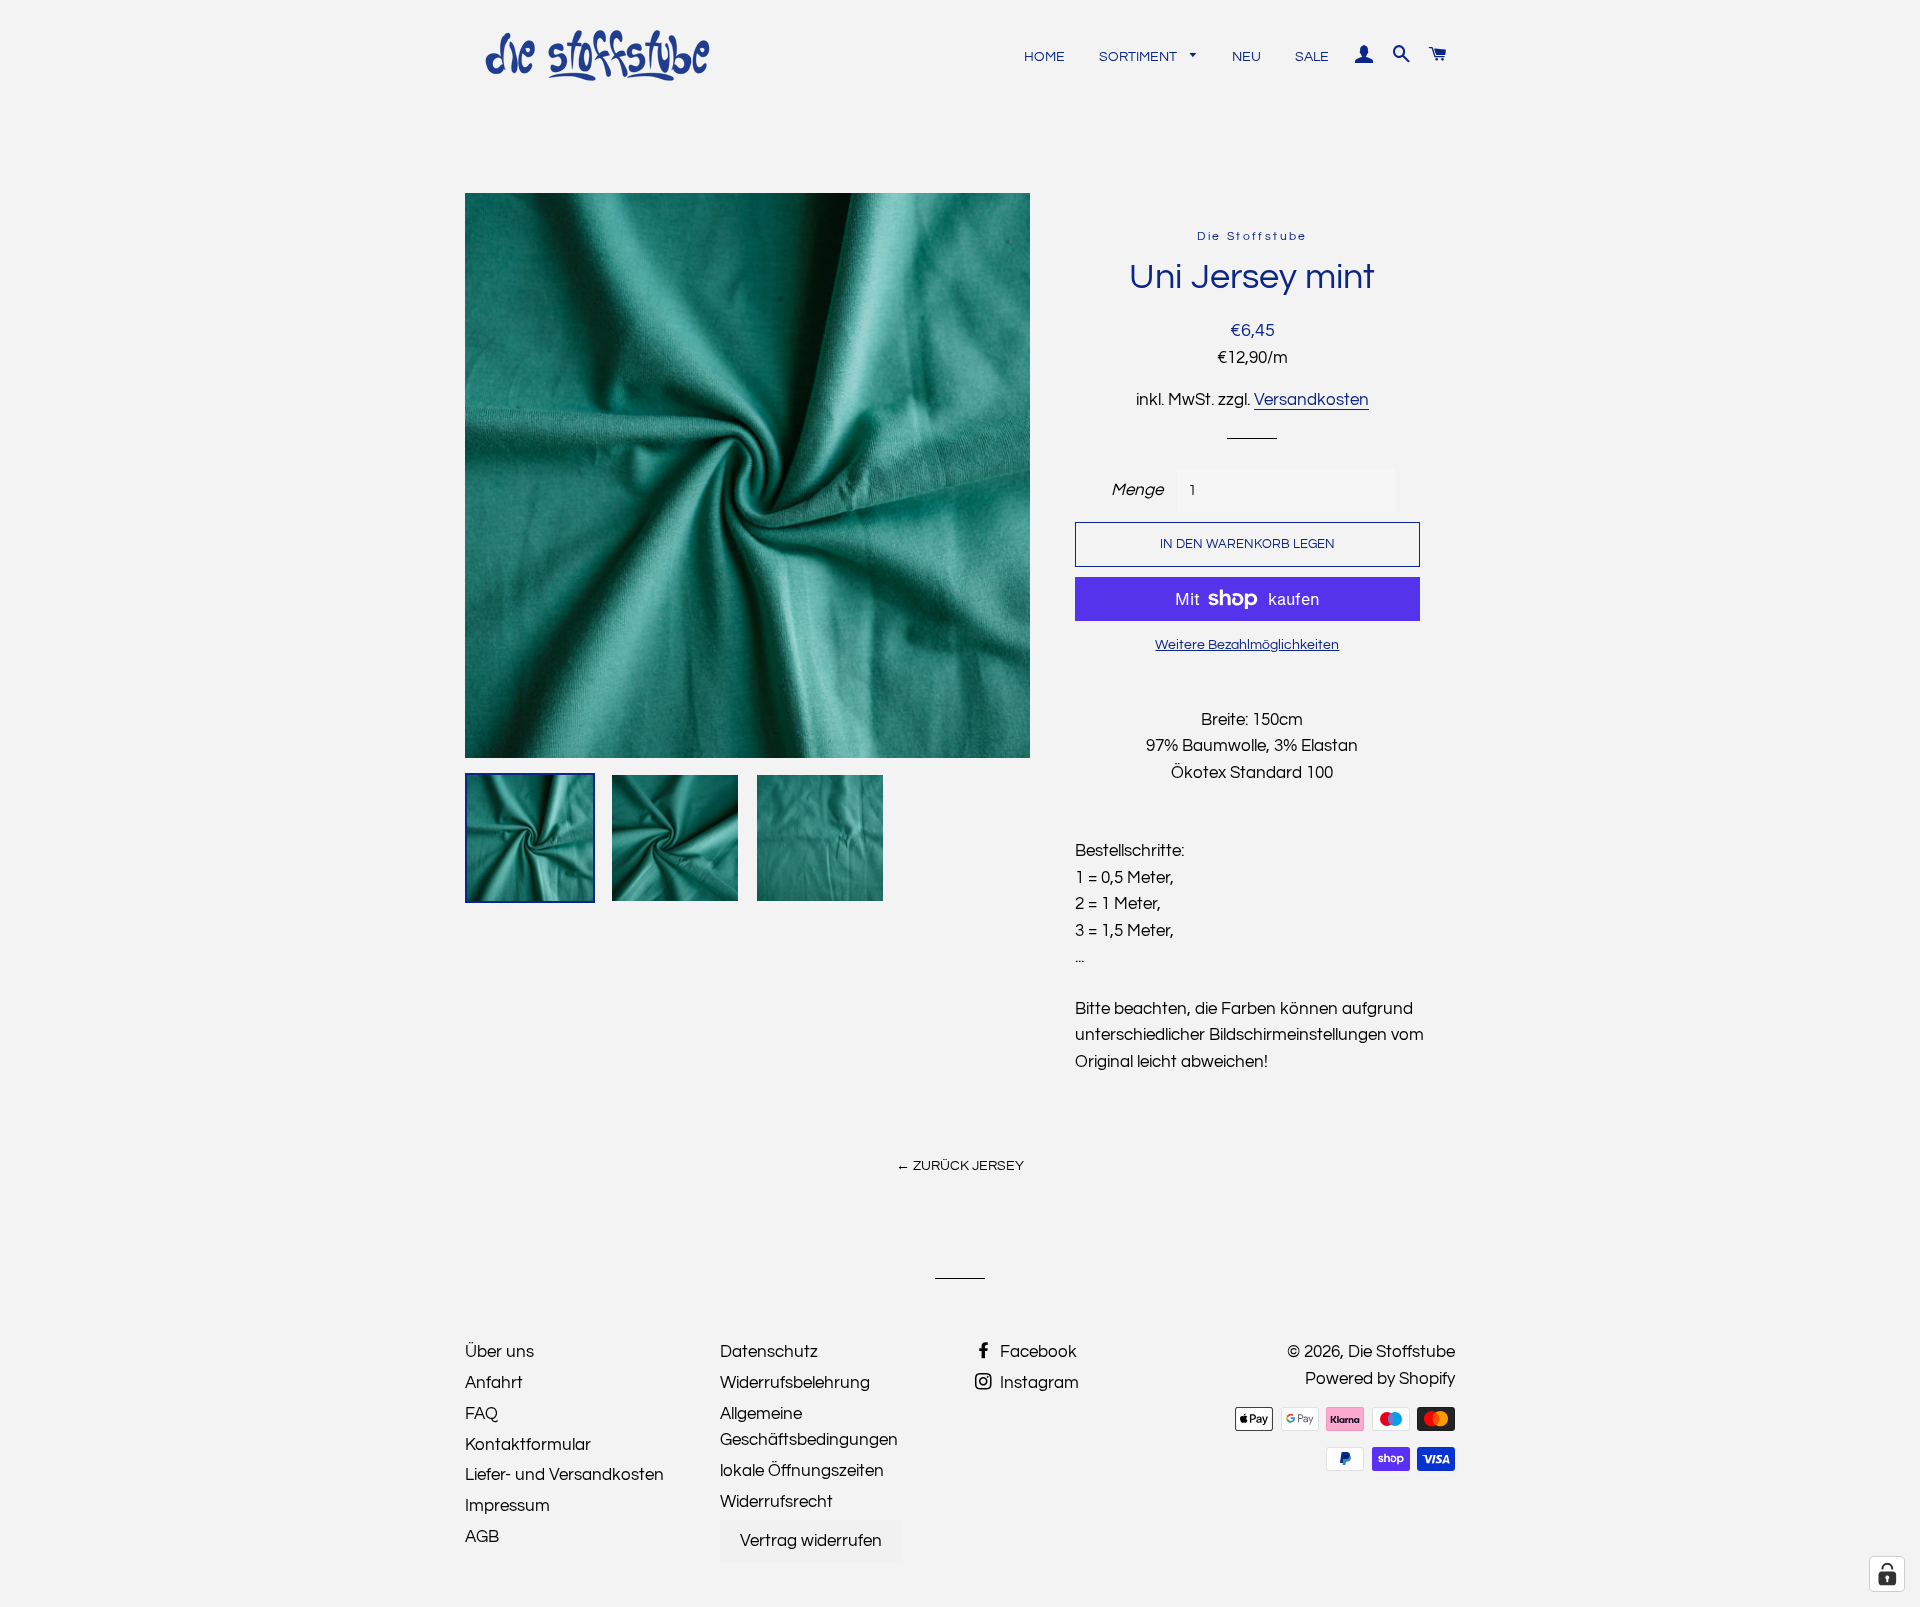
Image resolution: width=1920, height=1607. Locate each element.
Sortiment (1139, 57)
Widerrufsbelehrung (795, 1383)
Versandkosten (1311, 400)
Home (1044, 57)
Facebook (1036, 1352)
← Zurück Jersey (960, 1166)
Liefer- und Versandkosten (564, 1475)
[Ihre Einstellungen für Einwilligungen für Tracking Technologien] (1887, 1574)
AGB (482, 1537)
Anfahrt (494, 1383)
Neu (1246, 57)
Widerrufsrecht (776, 1502)
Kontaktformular (528, 1445)
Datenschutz (769, 1352)
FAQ (481, 1414)
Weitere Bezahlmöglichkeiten (1247, 645)
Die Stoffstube (1401, 1352)
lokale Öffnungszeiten (802, 1471)
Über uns (499, 1352)
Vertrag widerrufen (811, 1541)
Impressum (507, 1506)
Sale (1312, 57)
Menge (1137, 490)
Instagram (1037, 1383)
